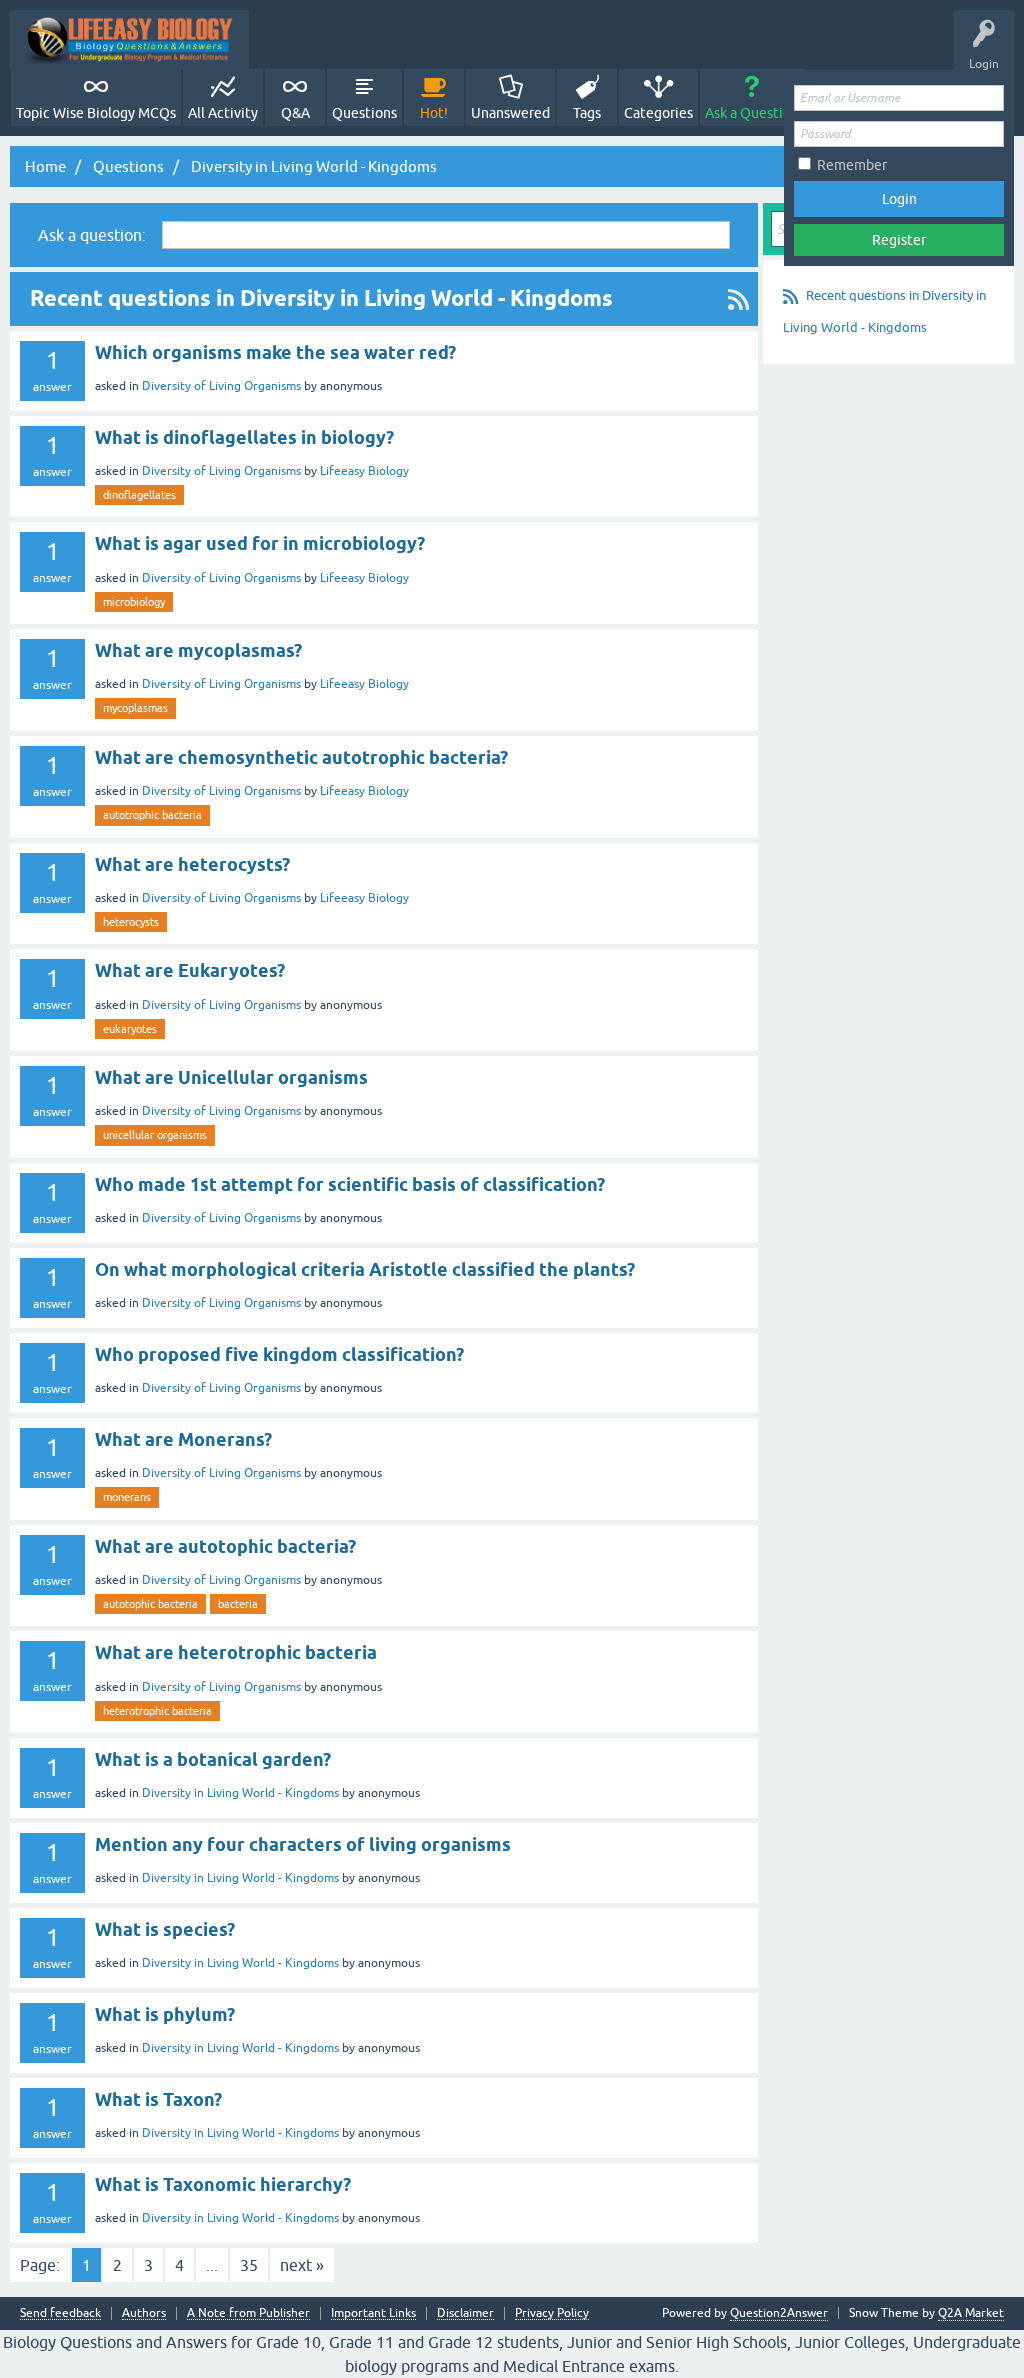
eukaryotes (130, 1029)
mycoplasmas (135, 708)
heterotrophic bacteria (157, 1711)
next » (302, 2265)
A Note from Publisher (248, 2313)
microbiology (134, 602)
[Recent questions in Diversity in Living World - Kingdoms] (738, 299)
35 (249, 2265)
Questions (364, 113)
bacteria (238, 1604)
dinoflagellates (139, 495)
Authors (144, 2313)
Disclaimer (465, 2313)
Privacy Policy (552, 2313)
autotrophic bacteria (152, 815)
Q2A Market (971, 2313)
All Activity (223, 113)
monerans (127, 1497)
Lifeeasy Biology (364, 471)
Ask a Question (752, 113)
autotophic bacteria (150, 1604)
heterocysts (131, 922)
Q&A (295, 113)
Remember (852, 165)
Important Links (373, 2313)
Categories (658, 113)
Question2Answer (779, 2313)
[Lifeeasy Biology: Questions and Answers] (129, 39)
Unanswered (510, 113)
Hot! (434, 113)
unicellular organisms (155, 1135)
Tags (587, 113)
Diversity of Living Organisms (221, 386)
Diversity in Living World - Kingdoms (240, 1793)
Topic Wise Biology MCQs (96, 113)
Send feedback (60, 2313)
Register (899, 240)
